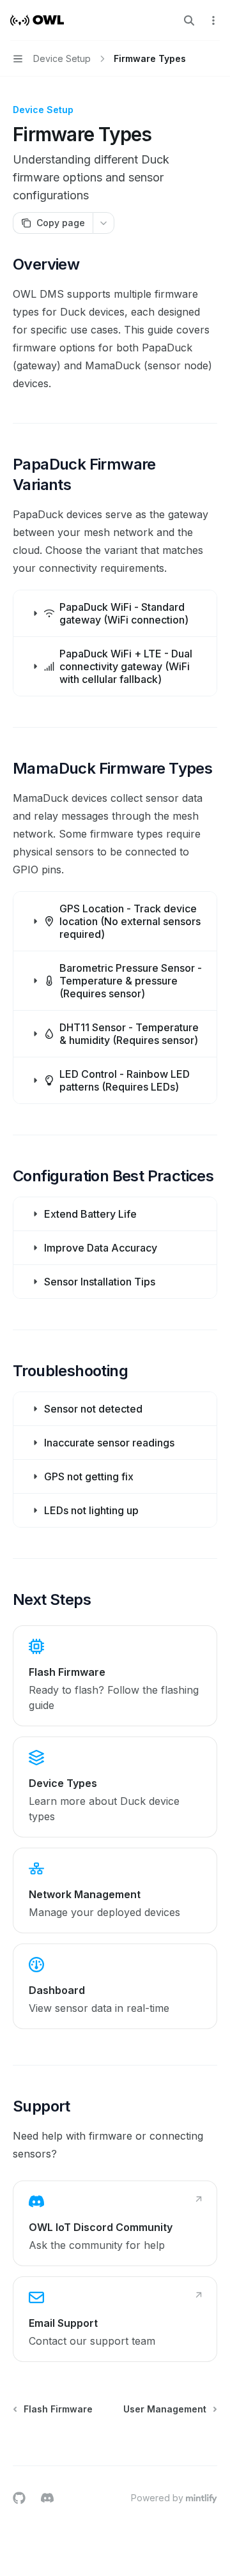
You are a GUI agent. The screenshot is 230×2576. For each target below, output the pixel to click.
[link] (115, 1676)
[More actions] (213, 20)
